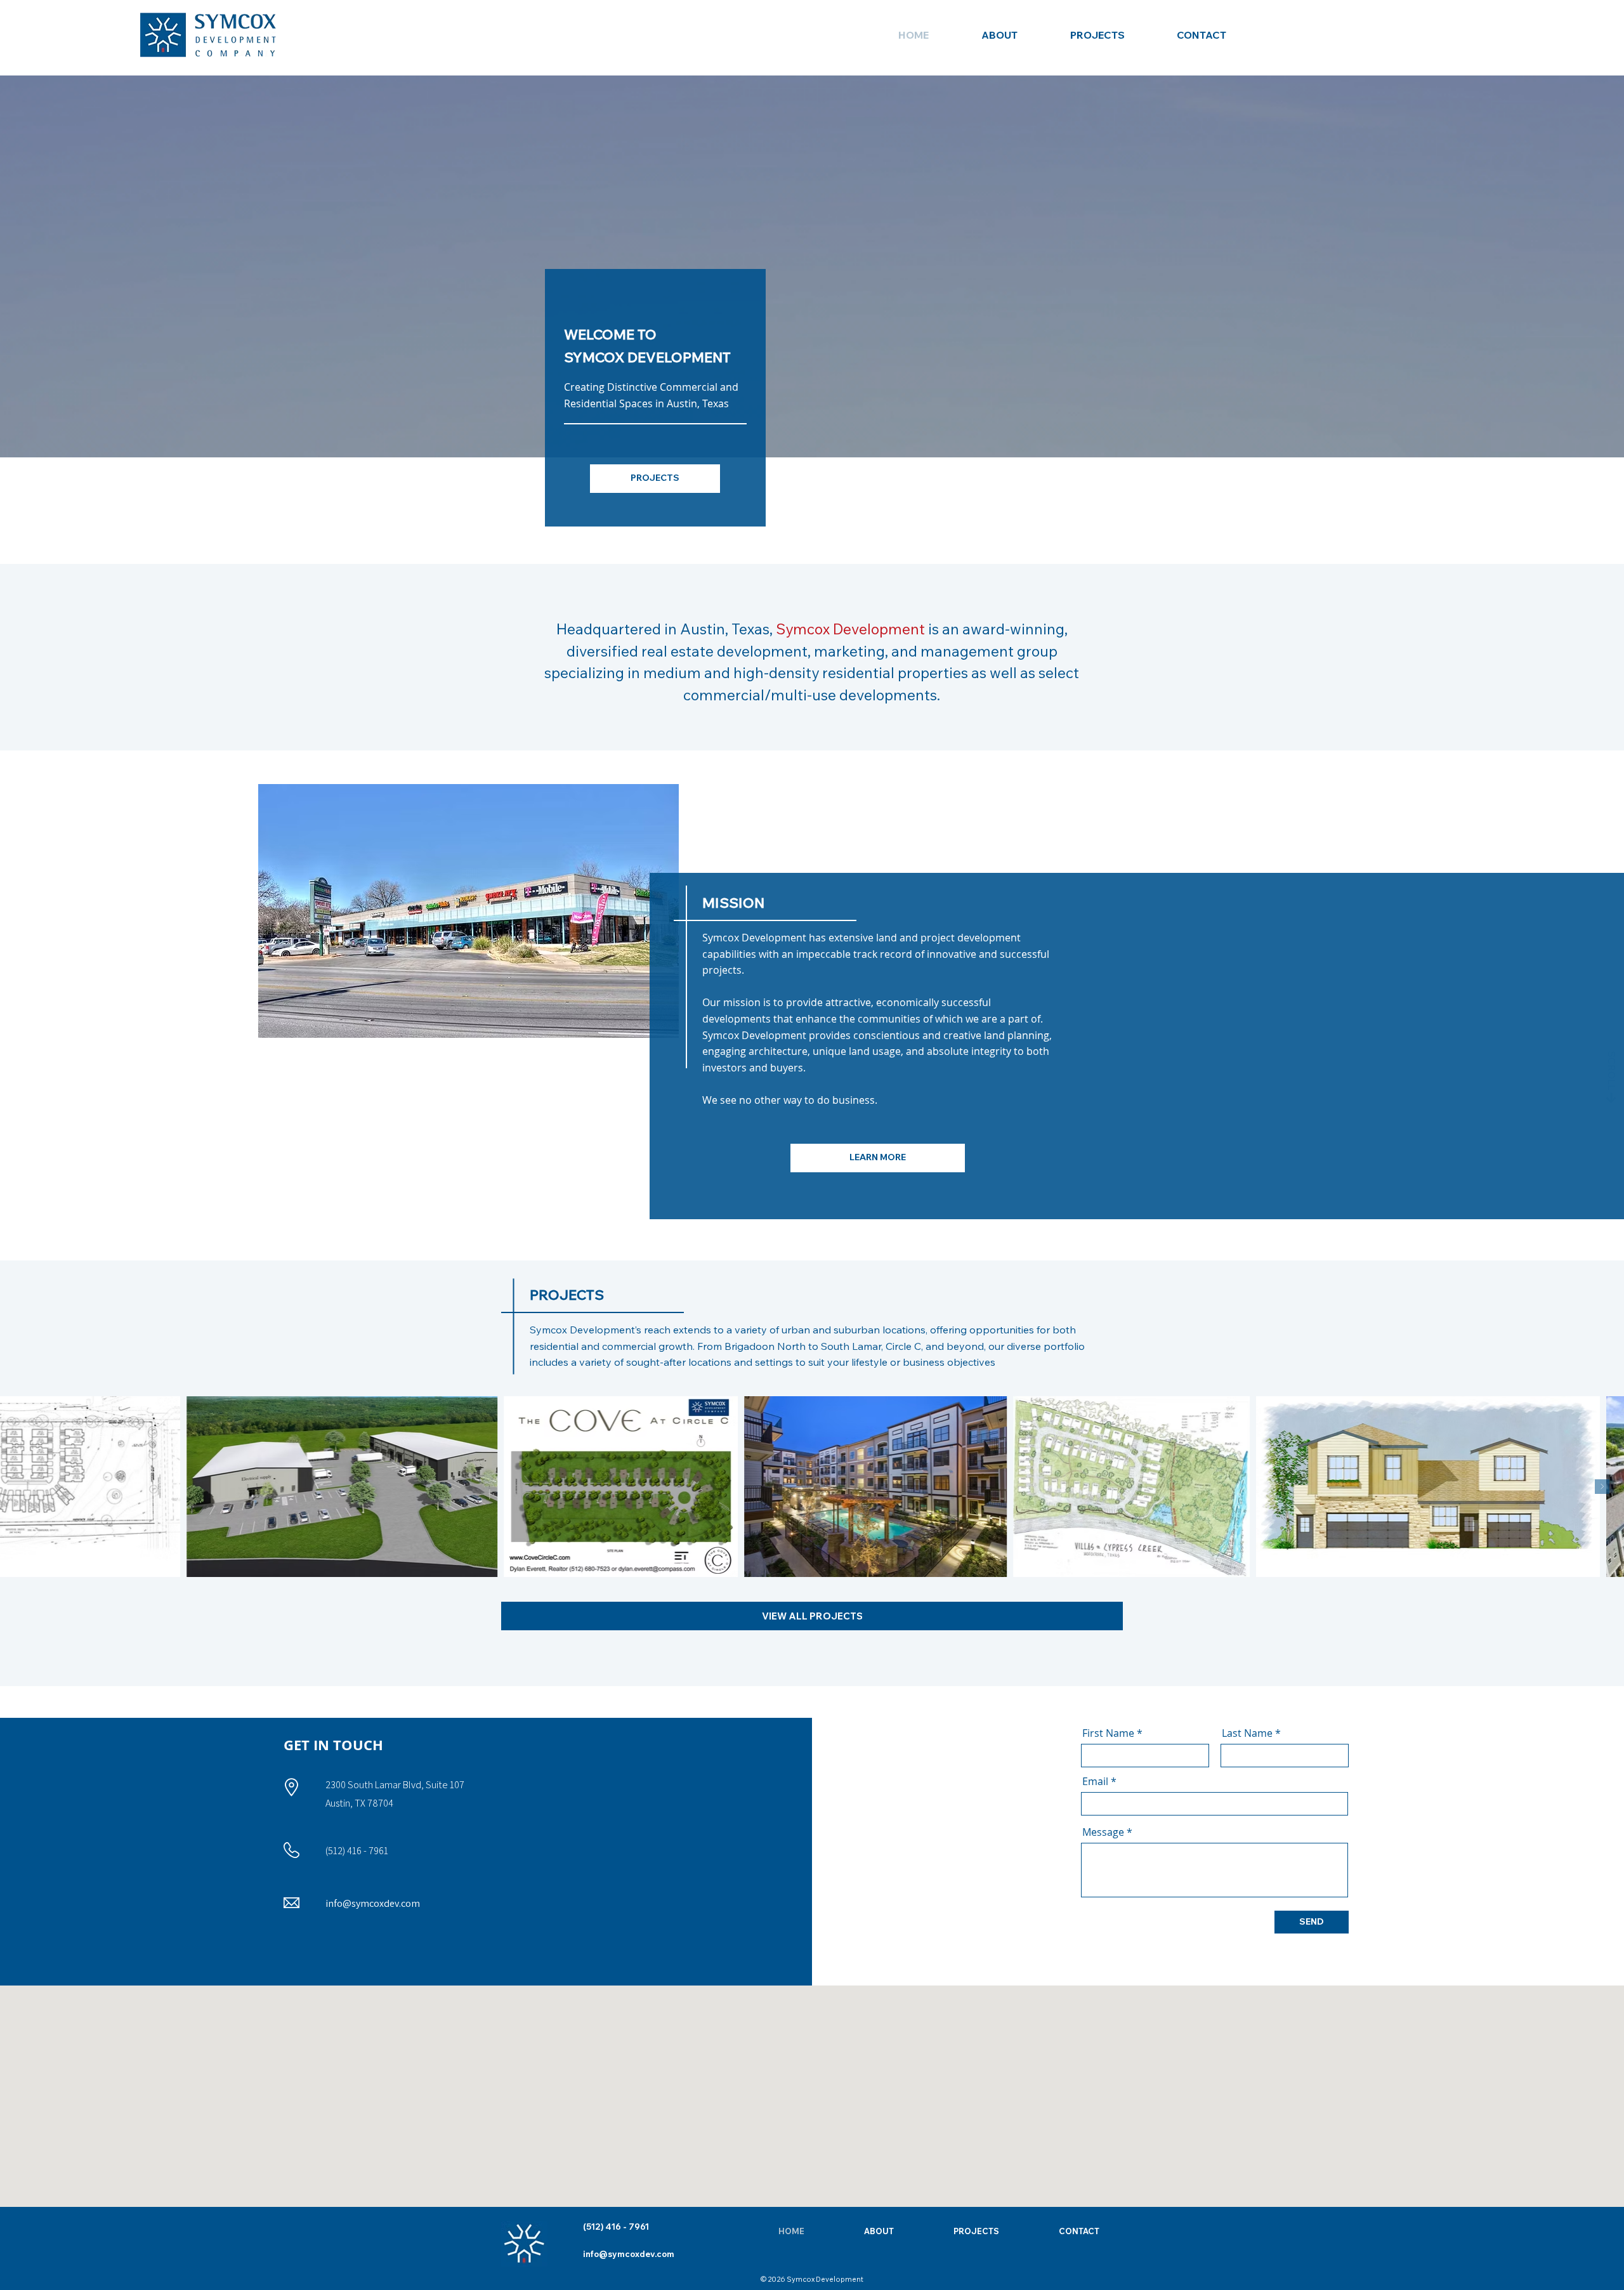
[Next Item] (1602, 1487)
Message (1103, 1832)
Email (1095, 1781)
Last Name (1247, 1733)
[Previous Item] (22, 1487)
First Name (1108, 1733)
